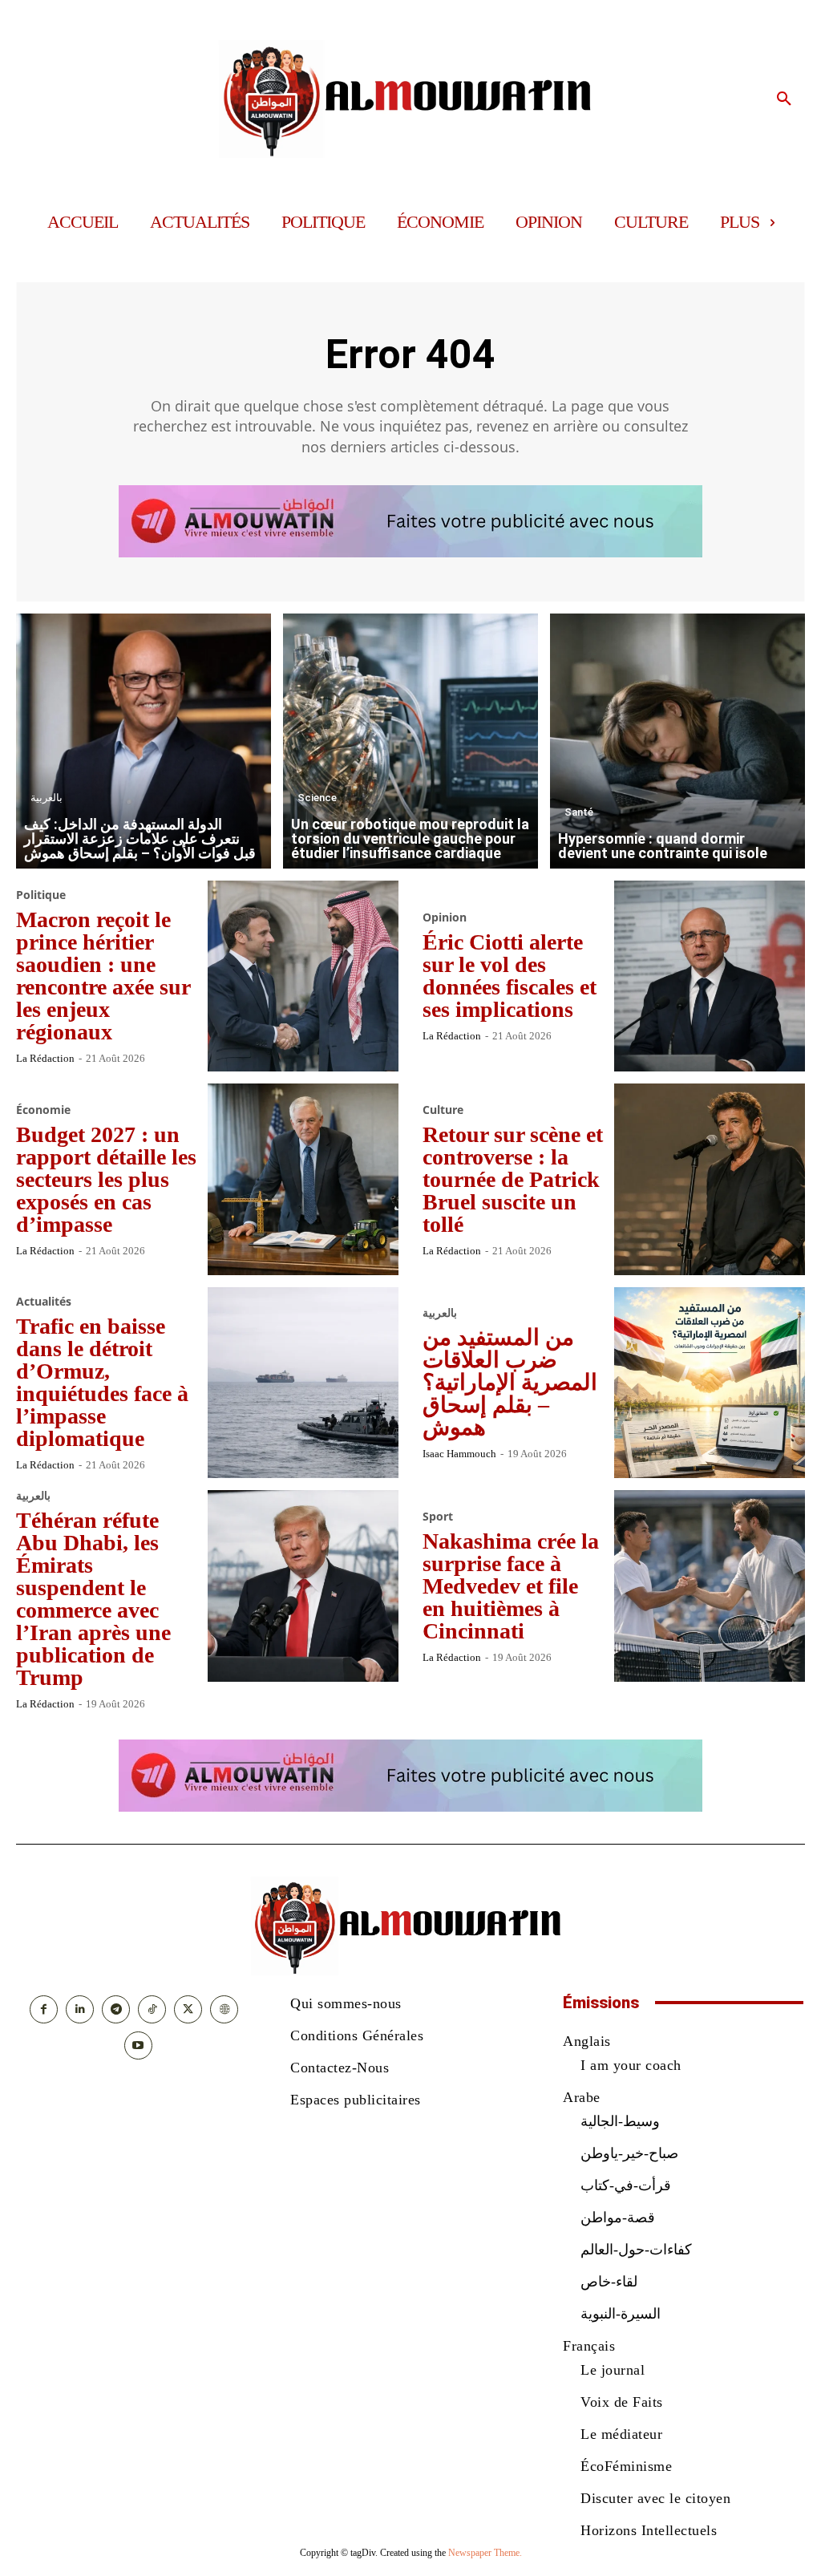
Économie (43, 1110)
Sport (438, 1517)
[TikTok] (152, 2009)
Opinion (445, 917)
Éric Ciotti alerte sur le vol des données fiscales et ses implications (510, 976)
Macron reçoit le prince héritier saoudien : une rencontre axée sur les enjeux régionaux (103, 976)
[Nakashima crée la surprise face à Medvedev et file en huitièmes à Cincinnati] (710, 1586)
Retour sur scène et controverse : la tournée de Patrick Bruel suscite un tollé (513, 1179)
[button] (784, 99)
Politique (41, 895)
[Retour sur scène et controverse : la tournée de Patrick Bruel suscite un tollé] (710, 1179)
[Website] (224, 2009)
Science (317, 798)
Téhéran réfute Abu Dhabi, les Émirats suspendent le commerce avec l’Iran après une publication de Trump (93, 1599)
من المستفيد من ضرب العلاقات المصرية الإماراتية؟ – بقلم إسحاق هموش (510, 1382)
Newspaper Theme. (485, 2553)
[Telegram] (116, 2009)
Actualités (44, 1302)
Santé (579, 812)
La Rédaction (45, 1058)
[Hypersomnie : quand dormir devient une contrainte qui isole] (677, 741)
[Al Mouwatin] (410, 99)
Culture (443, 1110)
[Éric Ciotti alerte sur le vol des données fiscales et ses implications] (710, 976)
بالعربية (47, 798)
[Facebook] (44, 2009)
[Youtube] (138, 2045)
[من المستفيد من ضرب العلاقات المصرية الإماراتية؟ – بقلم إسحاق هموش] (710, 1383)
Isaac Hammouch (459, 1454)
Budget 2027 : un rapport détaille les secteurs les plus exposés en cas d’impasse (106, 1179)
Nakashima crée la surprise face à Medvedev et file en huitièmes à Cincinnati (511, 1586)
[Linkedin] (80, 2009)
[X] (188, 2009)
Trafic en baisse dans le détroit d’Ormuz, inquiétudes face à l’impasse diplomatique (102, 1382)
